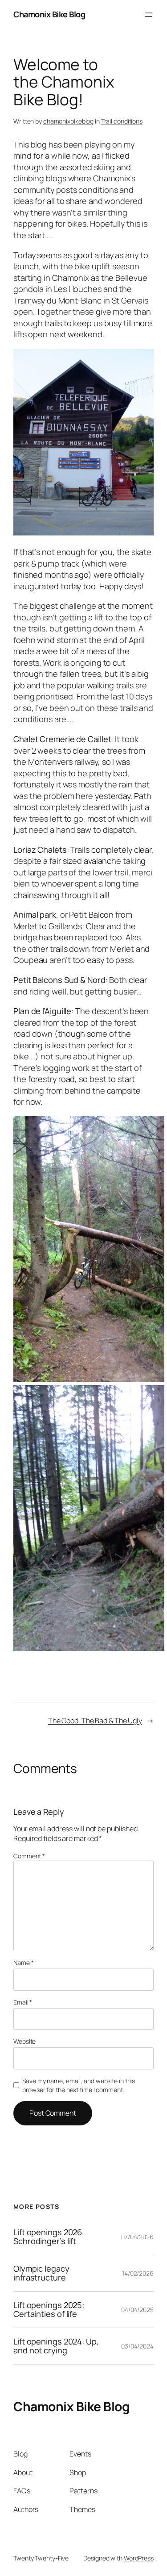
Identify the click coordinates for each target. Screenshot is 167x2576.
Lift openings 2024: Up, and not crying (56, 2346)
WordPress (139, 2558)
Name (23, 1963)
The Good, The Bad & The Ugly (95, 1721)
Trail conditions (122, 121)
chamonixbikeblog (68, 121)
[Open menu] (148, 15)
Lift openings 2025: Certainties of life (49, 2310)
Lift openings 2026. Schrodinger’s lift (49, 2237)
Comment (29, 1856)
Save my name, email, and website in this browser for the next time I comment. (79, 2085)
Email (23, 2002)
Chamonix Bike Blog (49, 14)
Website (24, 2041)
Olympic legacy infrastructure (41, 2273)
